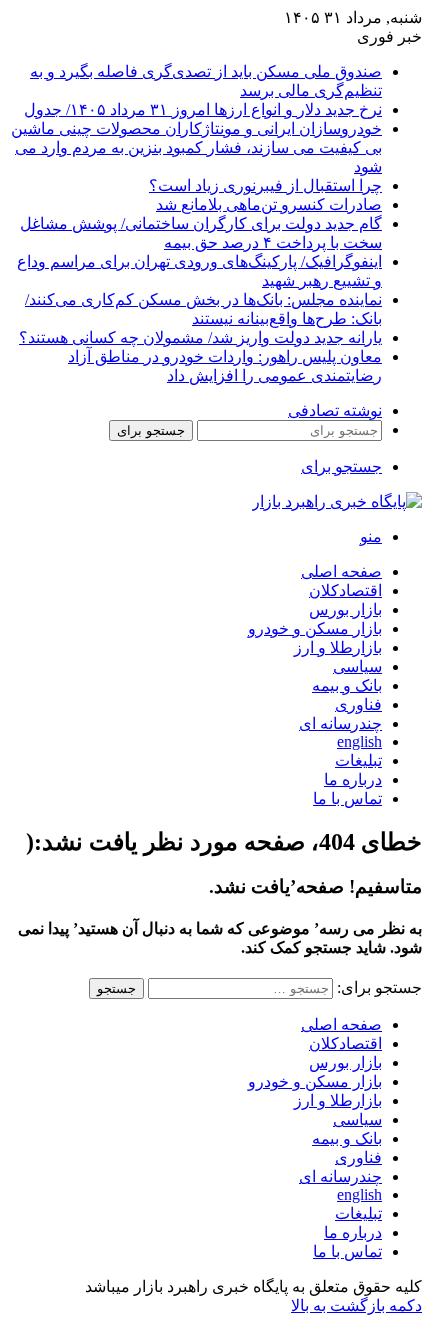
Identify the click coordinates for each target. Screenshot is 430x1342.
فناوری (358, 704)
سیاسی (357, 666)
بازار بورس (345, 609)
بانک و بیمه (347, 685)
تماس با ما (347, 798)
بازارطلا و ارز (338, 647)
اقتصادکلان (345, 590)
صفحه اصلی (341, 571)
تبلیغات (358, 760)
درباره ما (353, 779)
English (359, 741)
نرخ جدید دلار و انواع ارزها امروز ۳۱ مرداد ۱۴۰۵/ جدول (203, 109)
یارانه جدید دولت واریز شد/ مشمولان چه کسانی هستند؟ (200, 337)
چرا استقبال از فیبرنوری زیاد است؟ (265, 185)
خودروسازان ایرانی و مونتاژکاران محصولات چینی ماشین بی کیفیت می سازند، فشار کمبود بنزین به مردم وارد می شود (196, 147)
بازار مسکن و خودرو (315, 628)
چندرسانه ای (340, 723)
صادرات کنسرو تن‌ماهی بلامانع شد (269, 204)
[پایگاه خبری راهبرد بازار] (337, 501)
